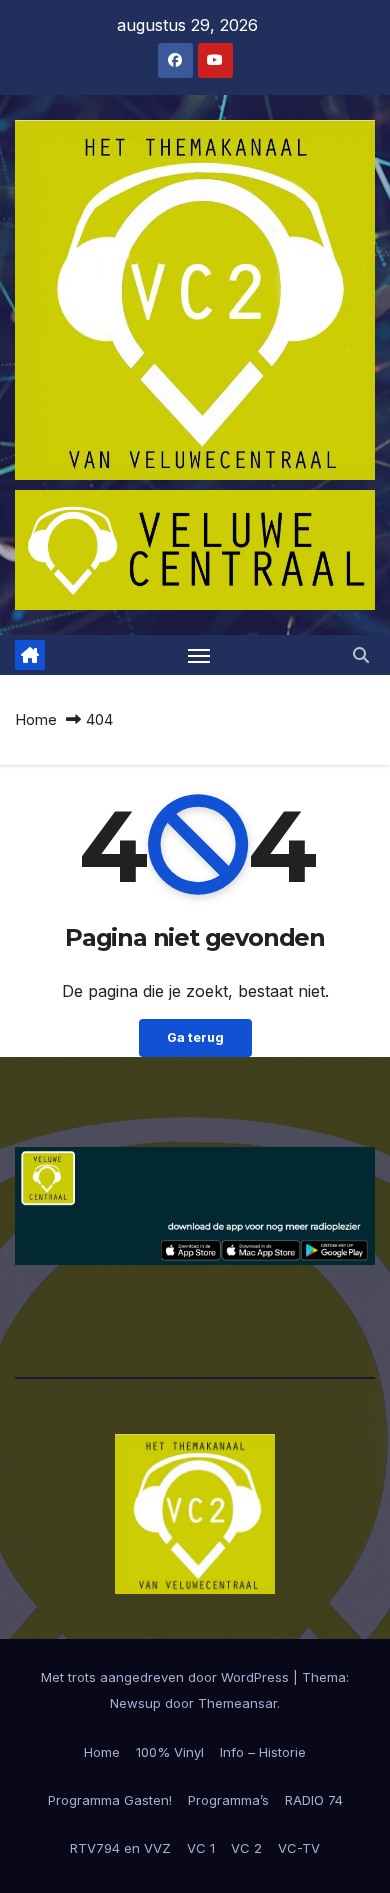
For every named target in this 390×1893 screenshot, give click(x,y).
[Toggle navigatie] (199, 655)
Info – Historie (263, 1752)
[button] (361, 655)
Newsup (135, 1703)
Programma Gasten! (110, 1800)
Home (36, 719)
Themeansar (237, 1703)
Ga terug (195, 1037)
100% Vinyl (170, 1752)
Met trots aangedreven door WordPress (167, 1677)
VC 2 (246, 1848)
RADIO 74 (314, 1800)
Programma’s (228, 1800)
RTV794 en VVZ (120, 1848)
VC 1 (201, 1848)
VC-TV (299, 1848)
